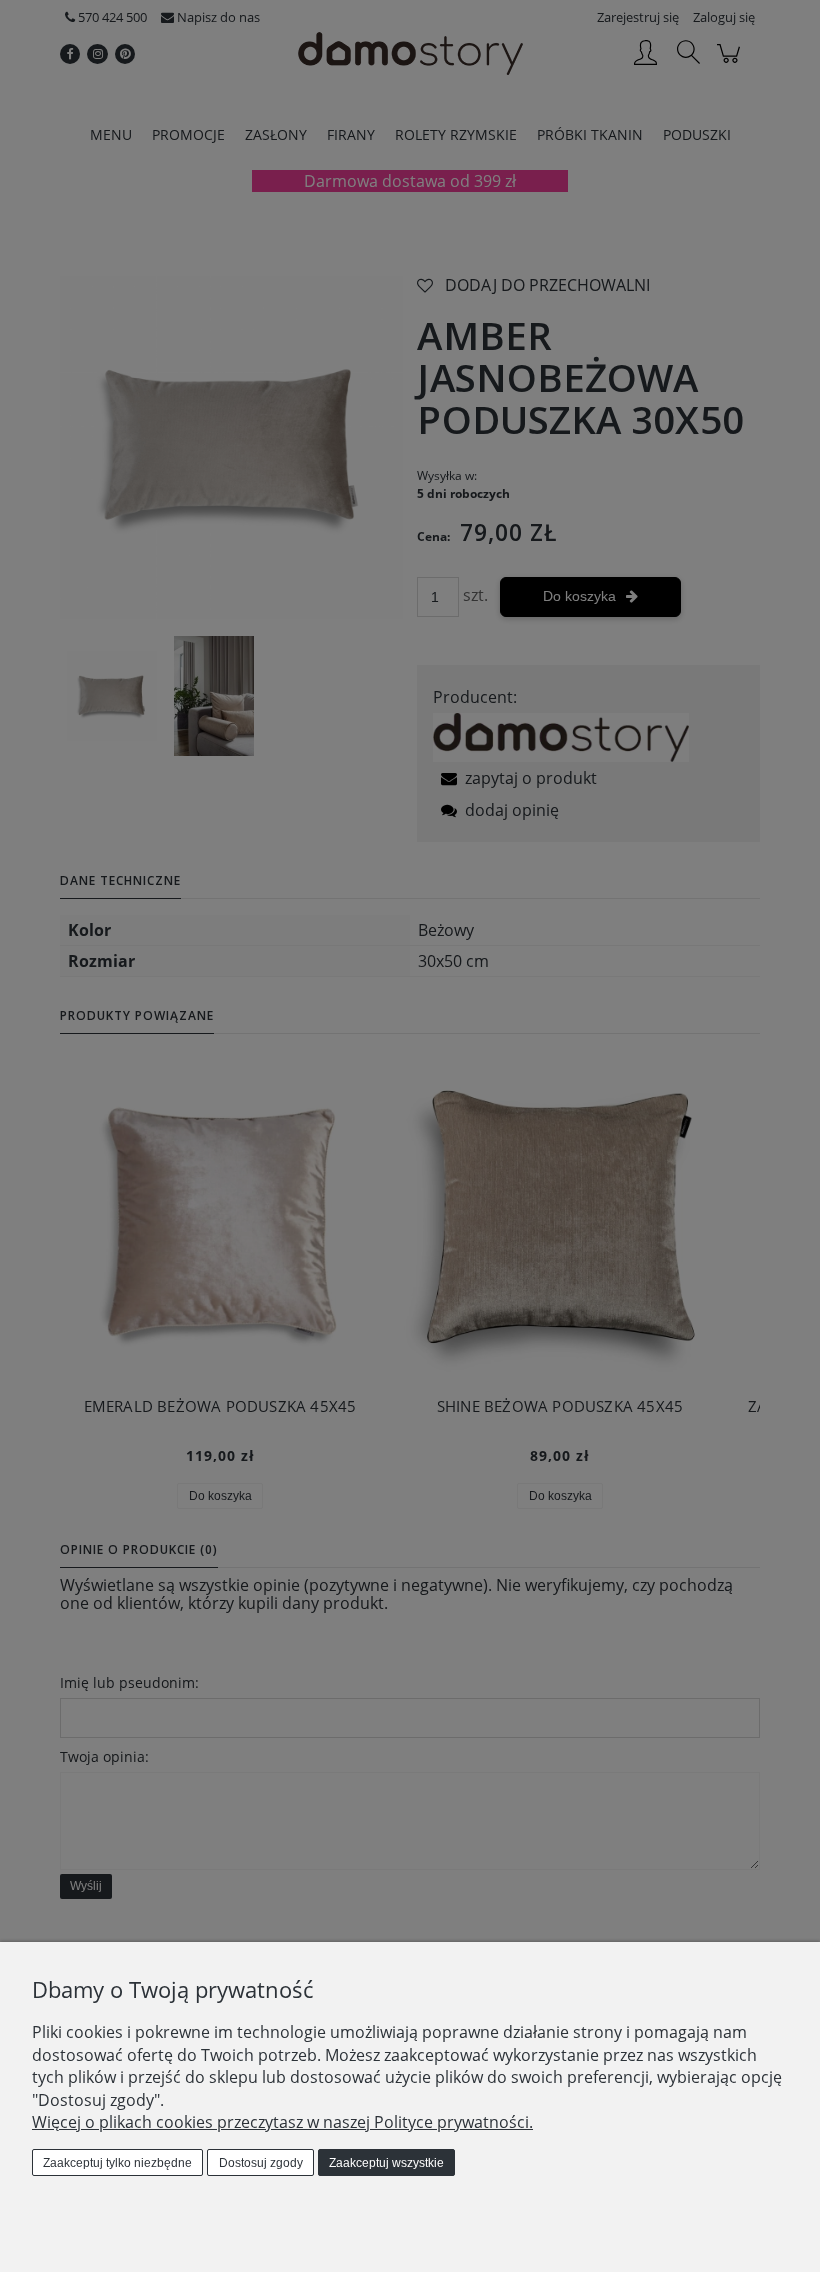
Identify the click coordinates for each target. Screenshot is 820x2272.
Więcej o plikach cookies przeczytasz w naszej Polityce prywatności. (282, 2122)
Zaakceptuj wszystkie (386, 2163)
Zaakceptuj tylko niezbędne (117, 2163)
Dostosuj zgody (261, 2163)
